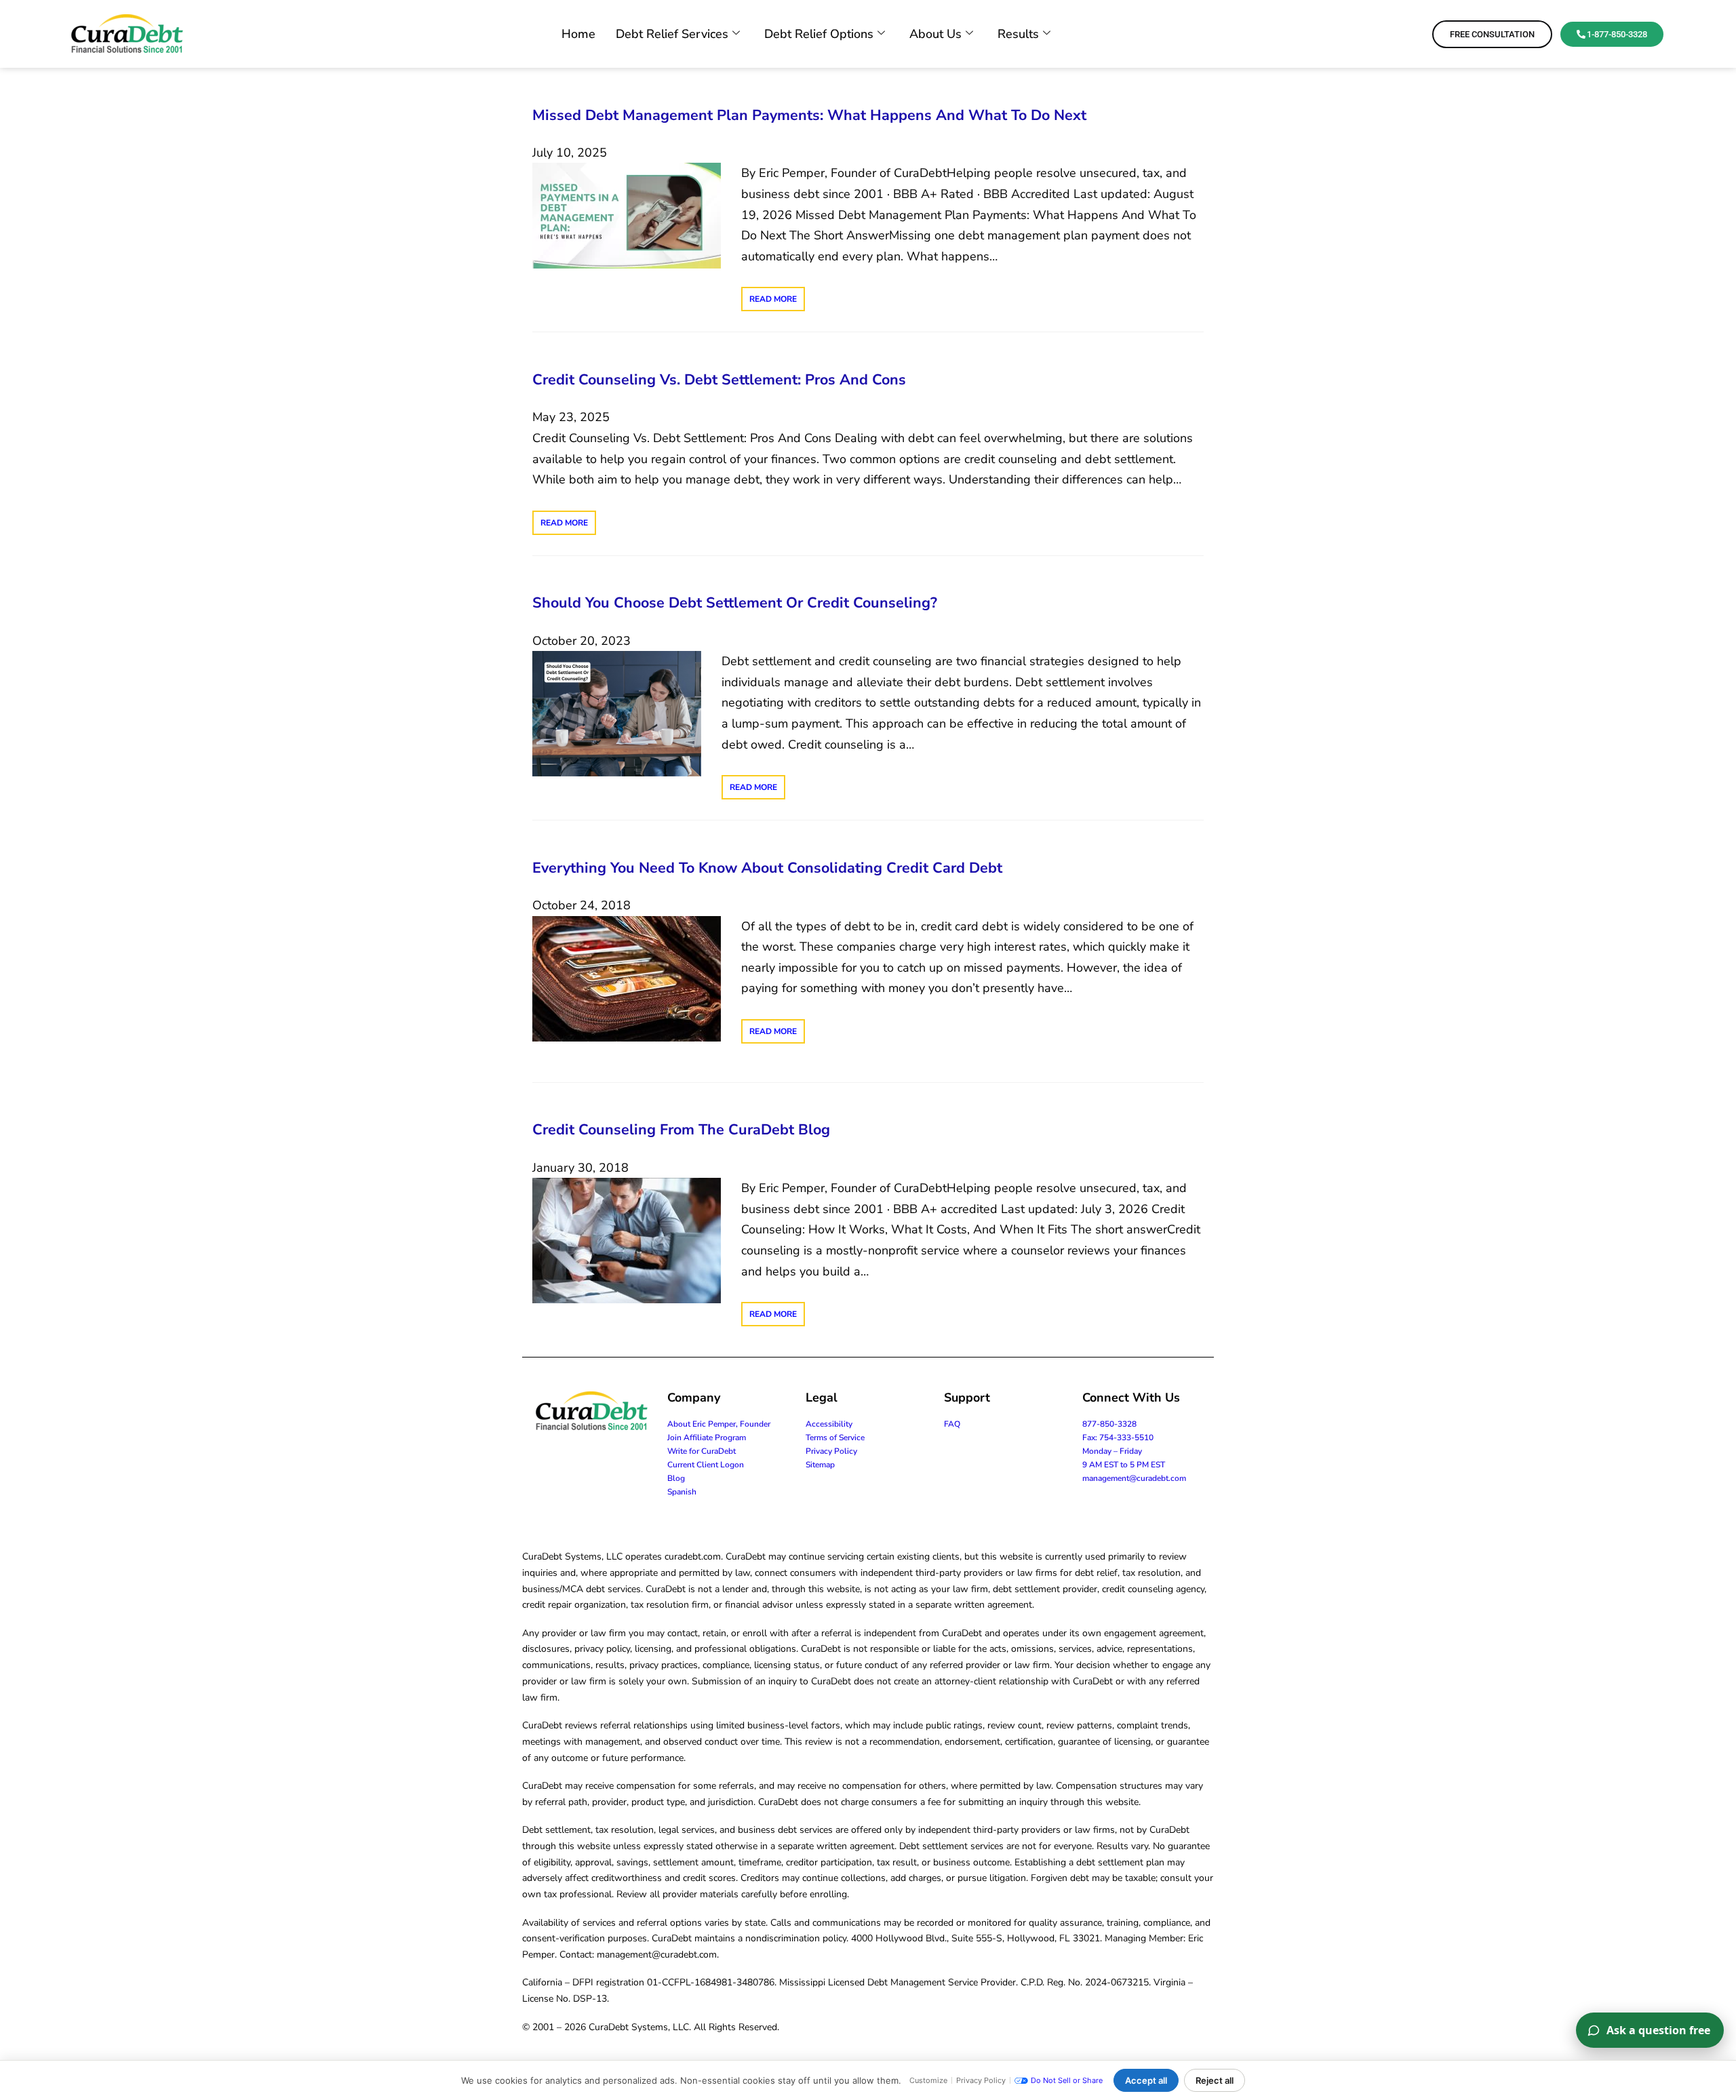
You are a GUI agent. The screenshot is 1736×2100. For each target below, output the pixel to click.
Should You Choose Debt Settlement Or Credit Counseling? (735, 603)
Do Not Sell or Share (1067, 2080)
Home (578, 34)
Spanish (682, 1492)
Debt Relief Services (672, 34)
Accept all (1146, 2080)
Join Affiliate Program (707, 1438)
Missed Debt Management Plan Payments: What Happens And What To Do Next (809, 115)
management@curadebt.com (1134, 1478)
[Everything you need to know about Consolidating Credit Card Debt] (627, 978)
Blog (676, 1478)
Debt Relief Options (819, 34)
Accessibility (829, 1424)
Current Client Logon (706, 1465)
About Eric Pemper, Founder (719, 1424)
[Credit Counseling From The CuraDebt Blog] (627, 1240)
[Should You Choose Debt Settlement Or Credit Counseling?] (617, 713)
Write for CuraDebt (702, 1451)
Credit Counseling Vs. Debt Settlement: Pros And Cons (719, 380)
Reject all (1215, 2080)
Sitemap (820, 1465)
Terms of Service (835, 1438)
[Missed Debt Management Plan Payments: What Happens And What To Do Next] (627, 215)
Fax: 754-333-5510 (1118, 1438)
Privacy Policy (831, 1451)
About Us (935, 34)
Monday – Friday (1112, 1451)
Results (1018, 34)
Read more (773, 299)
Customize (928, 2080)
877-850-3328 (1109, 1424)
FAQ (952, 1424)
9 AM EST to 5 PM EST (1124, 1465)
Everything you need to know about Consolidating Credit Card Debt (767, 868)
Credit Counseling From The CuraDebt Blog (681, 1130)
